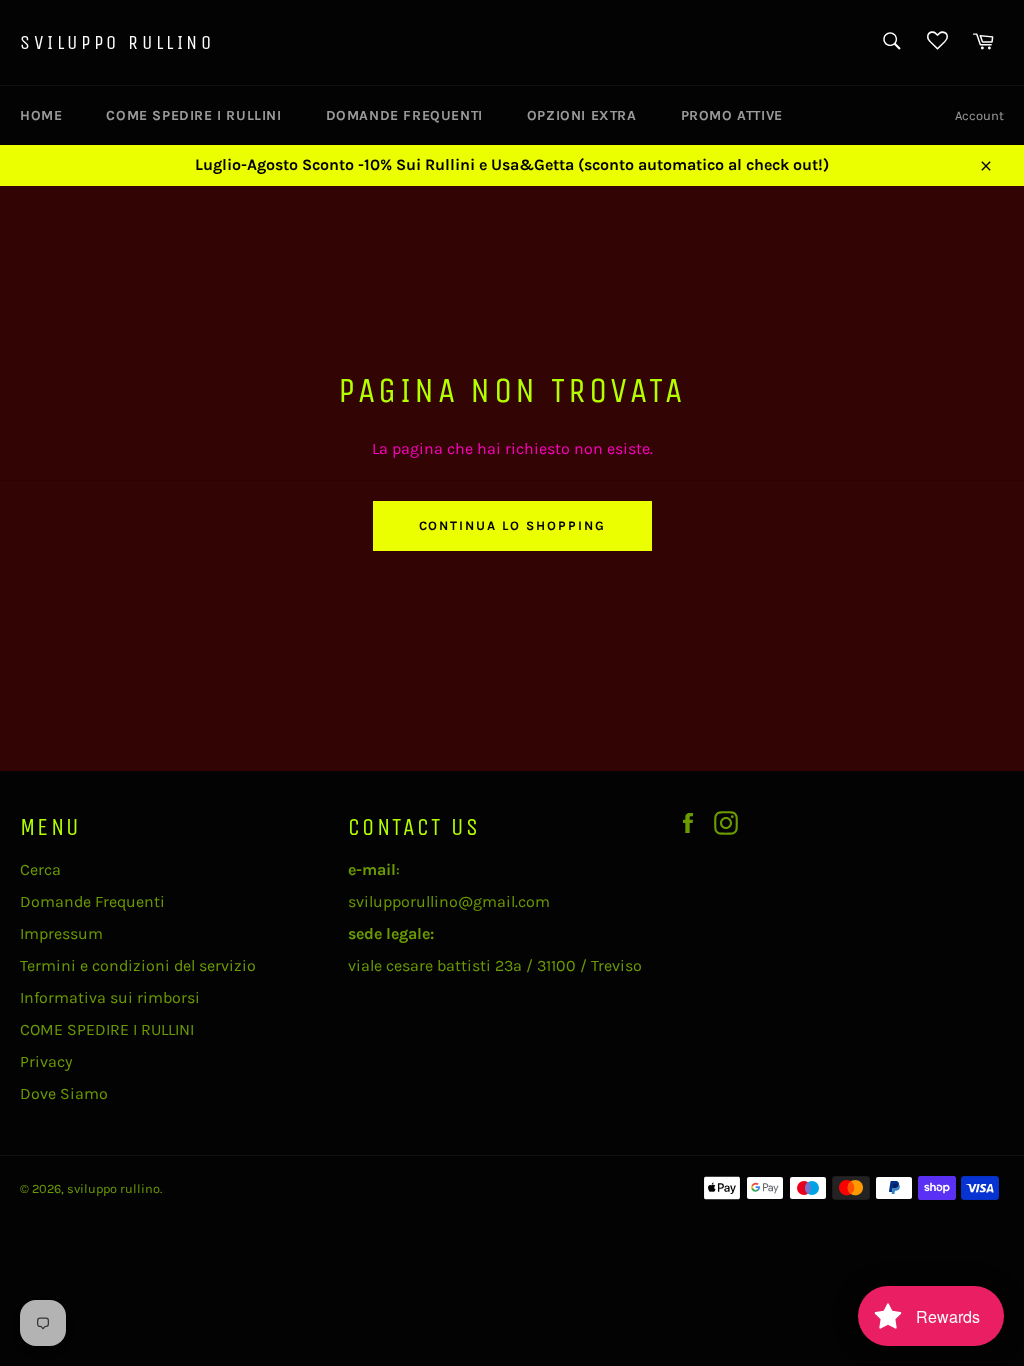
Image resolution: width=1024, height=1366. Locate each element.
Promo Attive (732, 115)
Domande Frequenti (404, 115)
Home (41, 115)
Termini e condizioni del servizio (138, 965)
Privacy (46, 1061)
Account (979, 115)
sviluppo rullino (117, 42)
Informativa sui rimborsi (110, 997)
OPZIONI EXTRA (582, 115)
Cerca (40, 869)
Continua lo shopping (512, 525)
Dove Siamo (64, 1093)
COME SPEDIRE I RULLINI (193, 115)
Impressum (61, 933)
